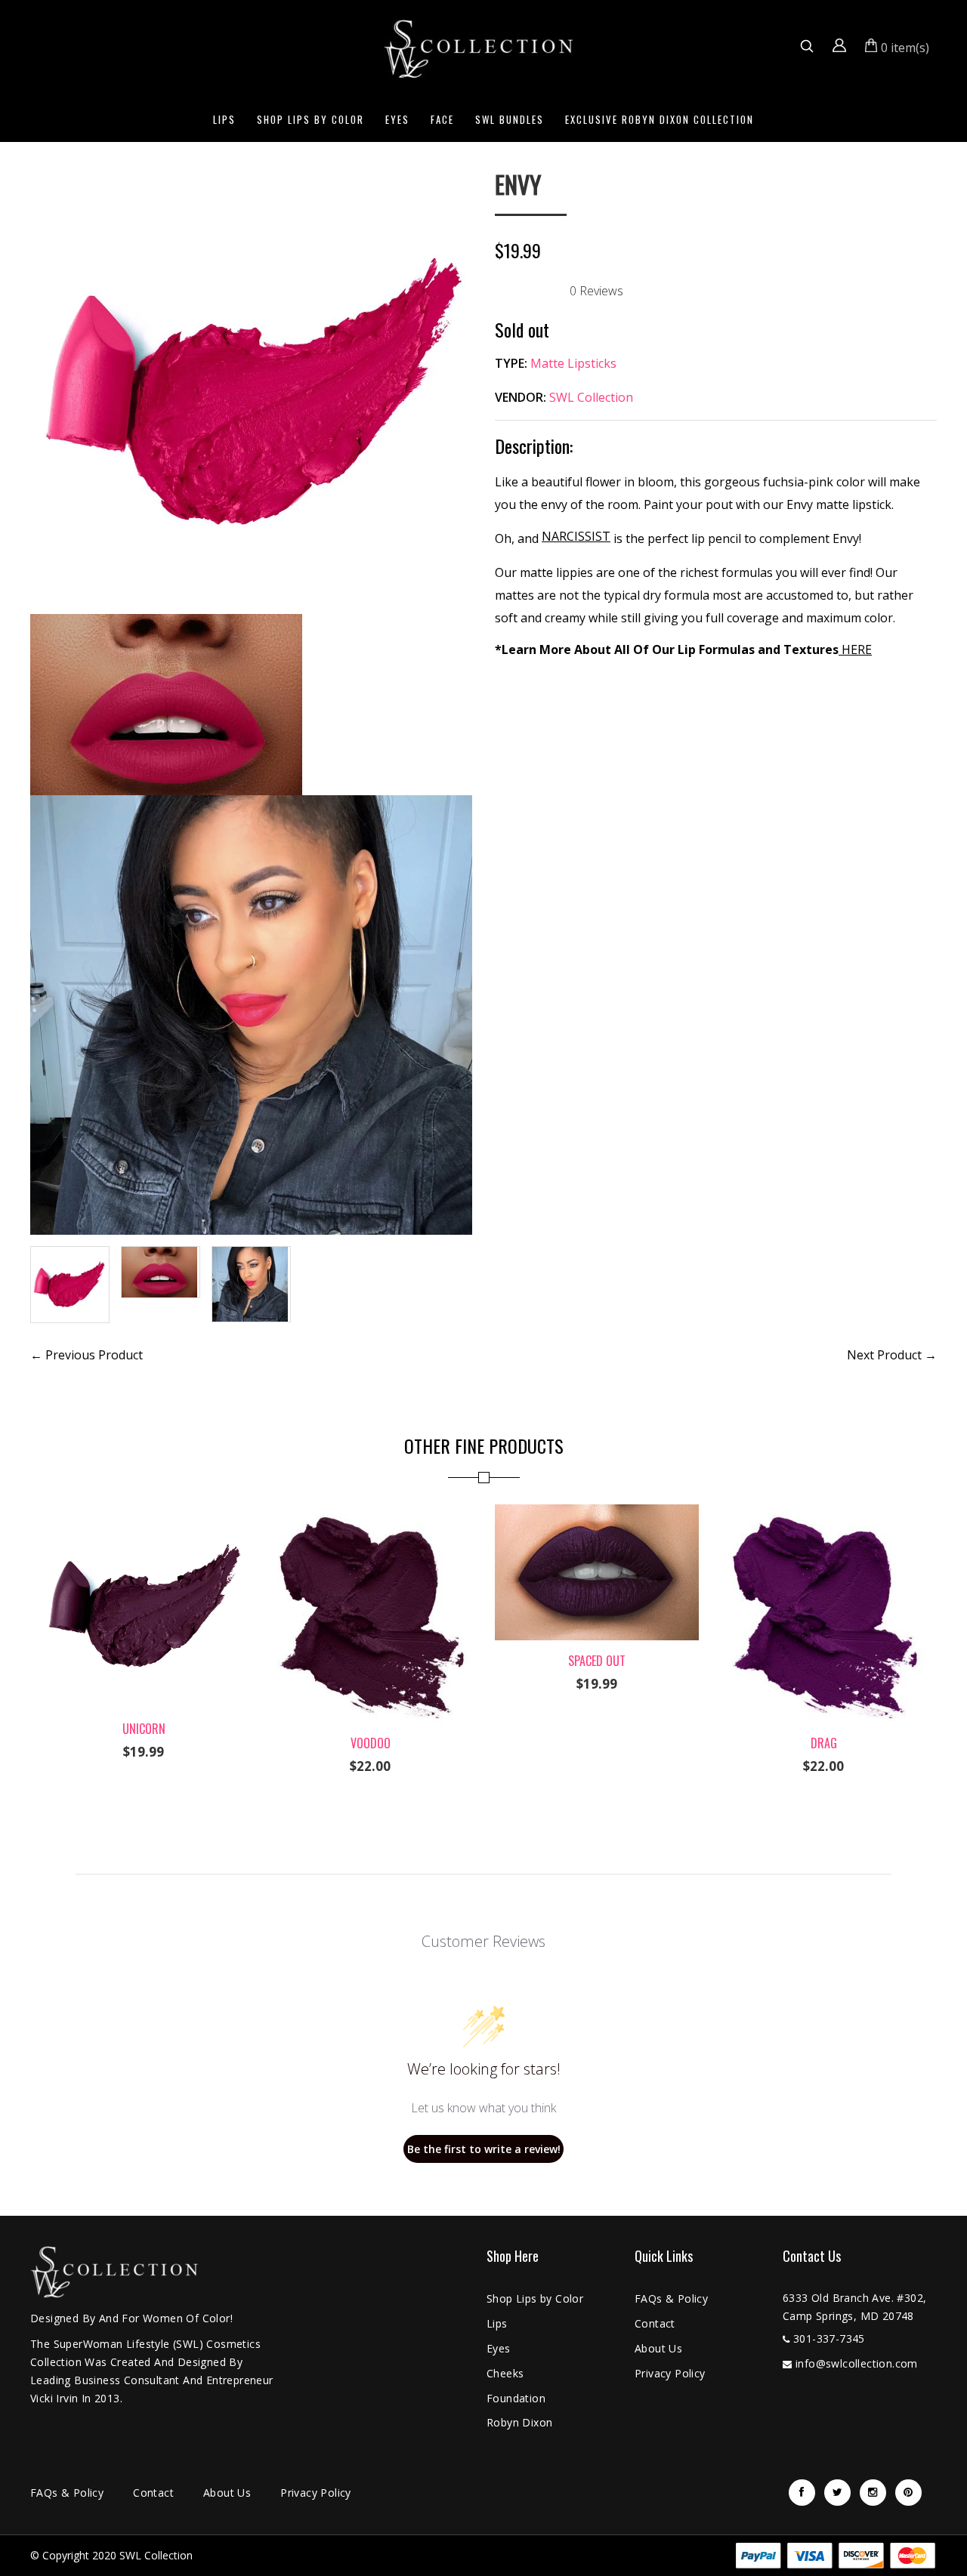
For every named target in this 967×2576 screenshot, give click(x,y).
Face (442, 119)
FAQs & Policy (671, 2298)
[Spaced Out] (597, 1513)
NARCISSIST (576, 536)
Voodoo (371, 1743)
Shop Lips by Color (310, 119)
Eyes (397, 119)
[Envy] (251, 181)
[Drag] (823, 1513)
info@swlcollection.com (857, 2363)
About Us (658, 2348)
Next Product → (892, 1355)
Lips (224, 119)
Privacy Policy (670, 2373)
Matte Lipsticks (573, 363)
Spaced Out (597, 1661)
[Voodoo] (370, 1513)
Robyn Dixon (519, 2422)
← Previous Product (87, 1355)
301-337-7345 (829, 2338)
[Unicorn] (144, 1513)
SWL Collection (591, 397)
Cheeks (505, 2373)
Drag (824, 1743)
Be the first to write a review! (484, 2149)
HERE (855, 649)
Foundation (516, 2398)
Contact (655, 2323)
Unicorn (144, 1729)
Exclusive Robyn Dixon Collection (660, 119)
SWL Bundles (510, 119)
